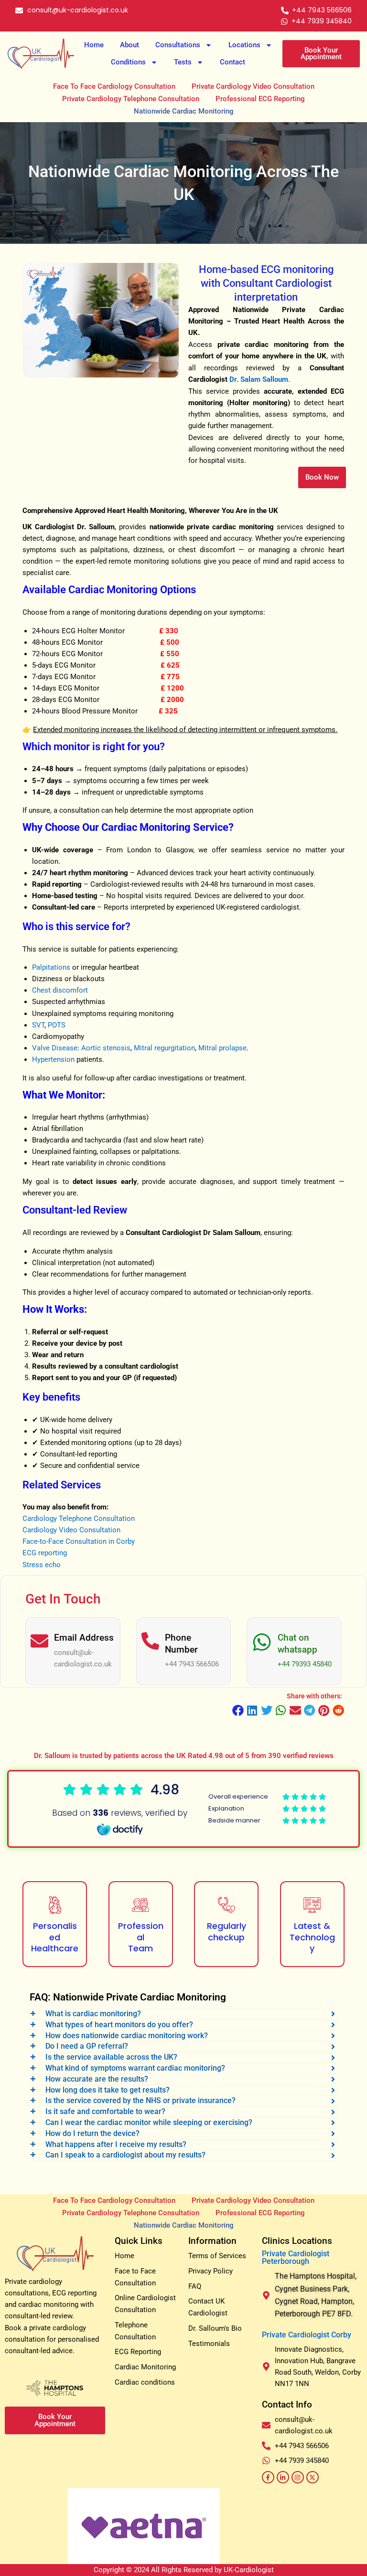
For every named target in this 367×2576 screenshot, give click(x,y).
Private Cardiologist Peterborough (296, 2257)
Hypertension (53, 1059)
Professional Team (141, 1937)
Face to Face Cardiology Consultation (114, 86)
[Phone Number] (150, 1641)
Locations (244, 45)
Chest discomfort (60, 990)
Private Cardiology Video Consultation (253, 86)
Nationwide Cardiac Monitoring (184, 111)
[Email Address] (39, 1641)
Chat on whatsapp (297, 1644)
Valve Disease (55, 1048)
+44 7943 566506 (192, 1664)
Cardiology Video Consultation (71, 1530)
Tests (183, 62)
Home (94, 45)
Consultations (178, 45)
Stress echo (42, 1565)
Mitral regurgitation (164, 1048)
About (130, 45)
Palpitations (51, 967)
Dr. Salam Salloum (259, 379)
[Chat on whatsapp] (262, 1642)
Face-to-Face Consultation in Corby (79, 1541)
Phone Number (181, 1644)
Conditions (128, 62)
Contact (232, 62)
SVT (38, 1025)
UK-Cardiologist (249, 2570)
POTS (57, 1025)
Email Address (84, 1638)
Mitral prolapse (222, 1048)
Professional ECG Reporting (260, 99)
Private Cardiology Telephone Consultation (131, 99)
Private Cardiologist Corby (307, 2335)
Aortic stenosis (106, 1048)
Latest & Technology (312, 1937)
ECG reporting (45, 1553)
